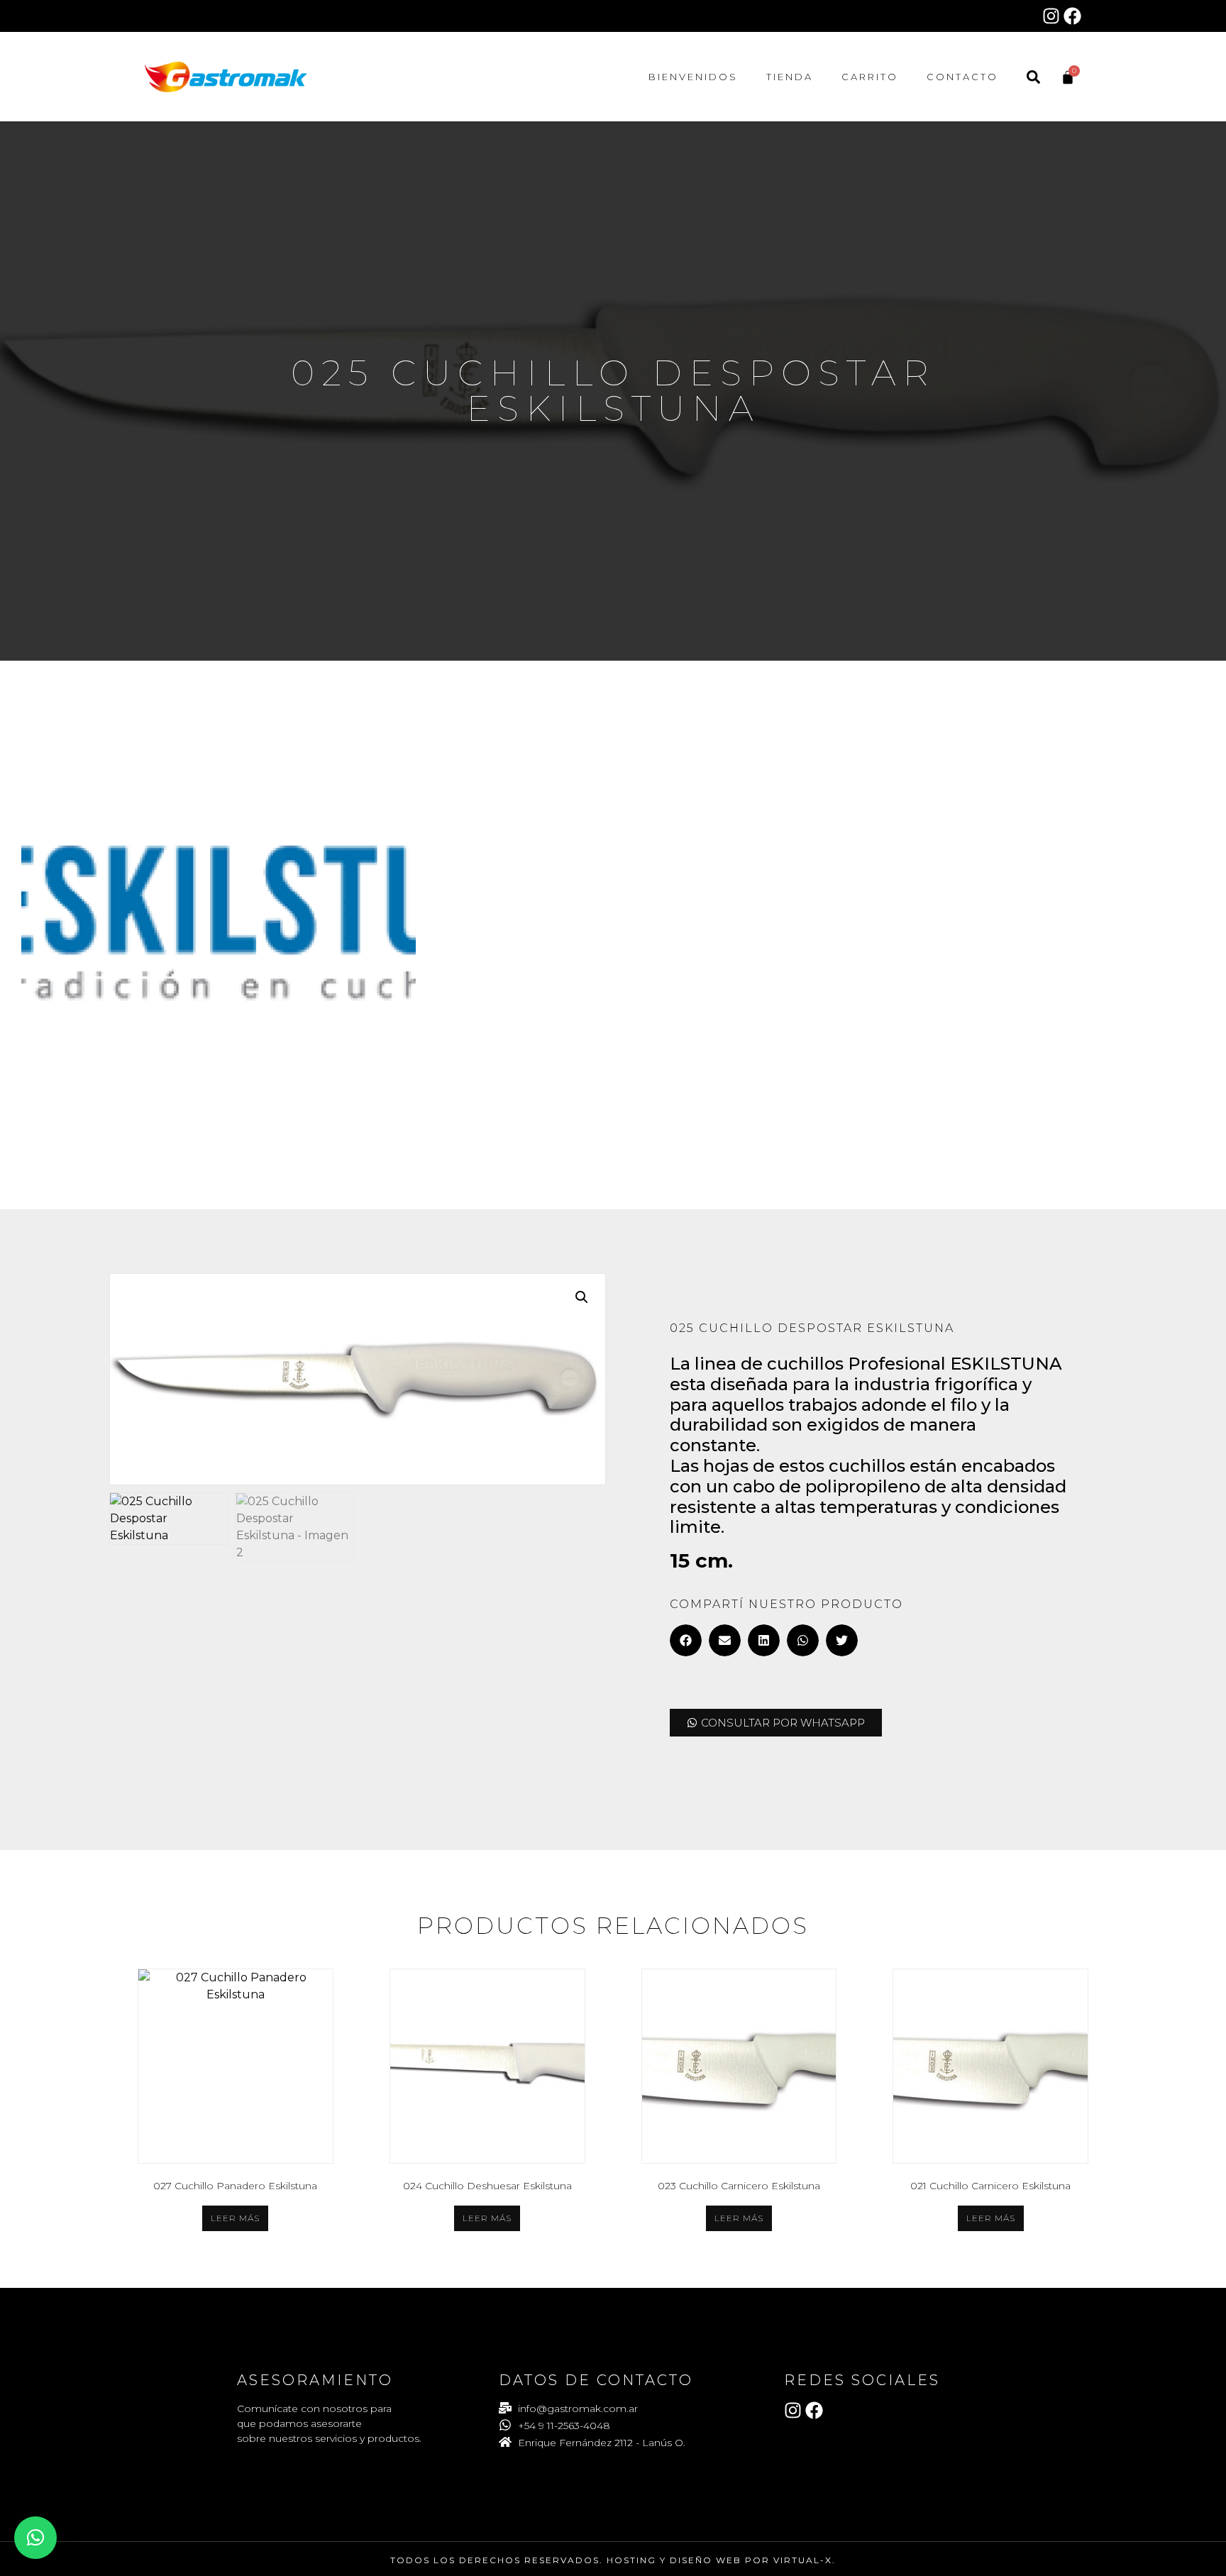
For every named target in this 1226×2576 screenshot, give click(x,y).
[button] (582, 1297)
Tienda (790, 77)
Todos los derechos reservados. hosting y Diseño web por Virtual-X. (613, 2560)
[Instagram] (1051, 16)
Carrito (870, 77)
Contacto (962, 77)
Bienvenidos (693, 77)
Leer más (235, 2218)
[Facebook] (1072, 16)
